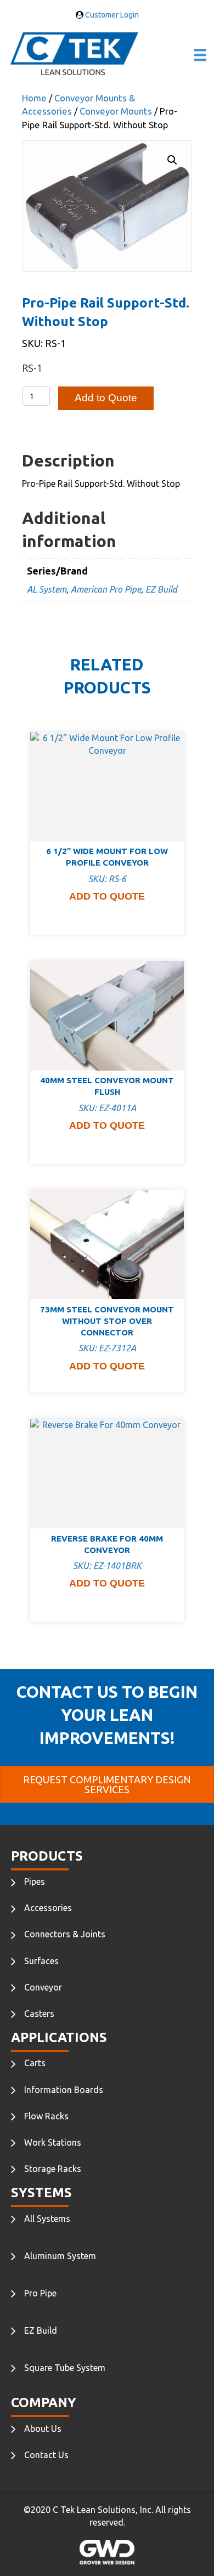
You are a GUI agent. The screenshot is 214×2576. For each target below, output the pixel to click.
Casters (39, 2014)
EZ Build (161, 589)
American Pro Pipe (106, 589)
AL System (47, 589)
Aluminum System (60, 2256)
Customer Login (111, 15)
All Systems (47, 2219)
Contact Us (46, 2455)
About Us (43, 2429)
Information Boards (64, 2090)
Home (34, 98)
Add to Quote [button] (107, 896)
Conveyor (43, 1987)
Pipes (35, 1881)
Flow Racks (46, 2116)
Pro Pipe (40, 2293)
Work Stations (53, 2142)
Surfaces (41, 1961)
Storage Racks (53, 2169)
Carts (35, 2063)
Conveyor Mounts (116, 111)
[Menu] (200, 55)
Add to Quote (106, 398)
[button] (172, 160)
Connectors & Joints (65, 1934)
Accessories (48, 1908)
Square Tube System (65, 2368)
